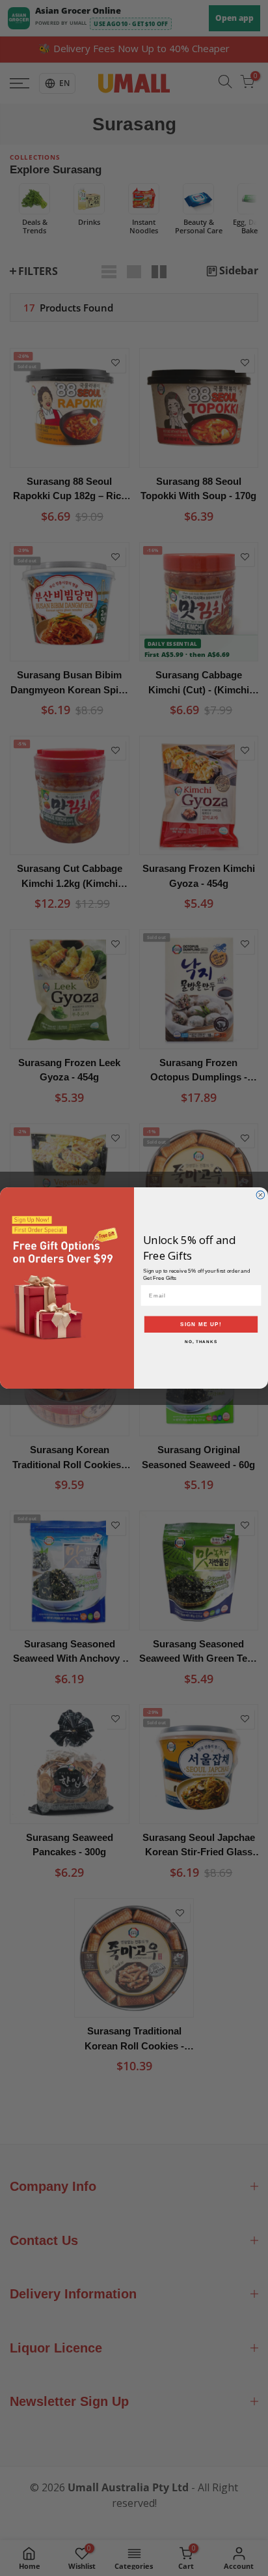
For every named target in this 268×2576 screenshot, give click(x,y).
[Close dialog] (261, 1195)
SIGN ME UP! (201, 1324)
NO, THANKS (201, 1342)
